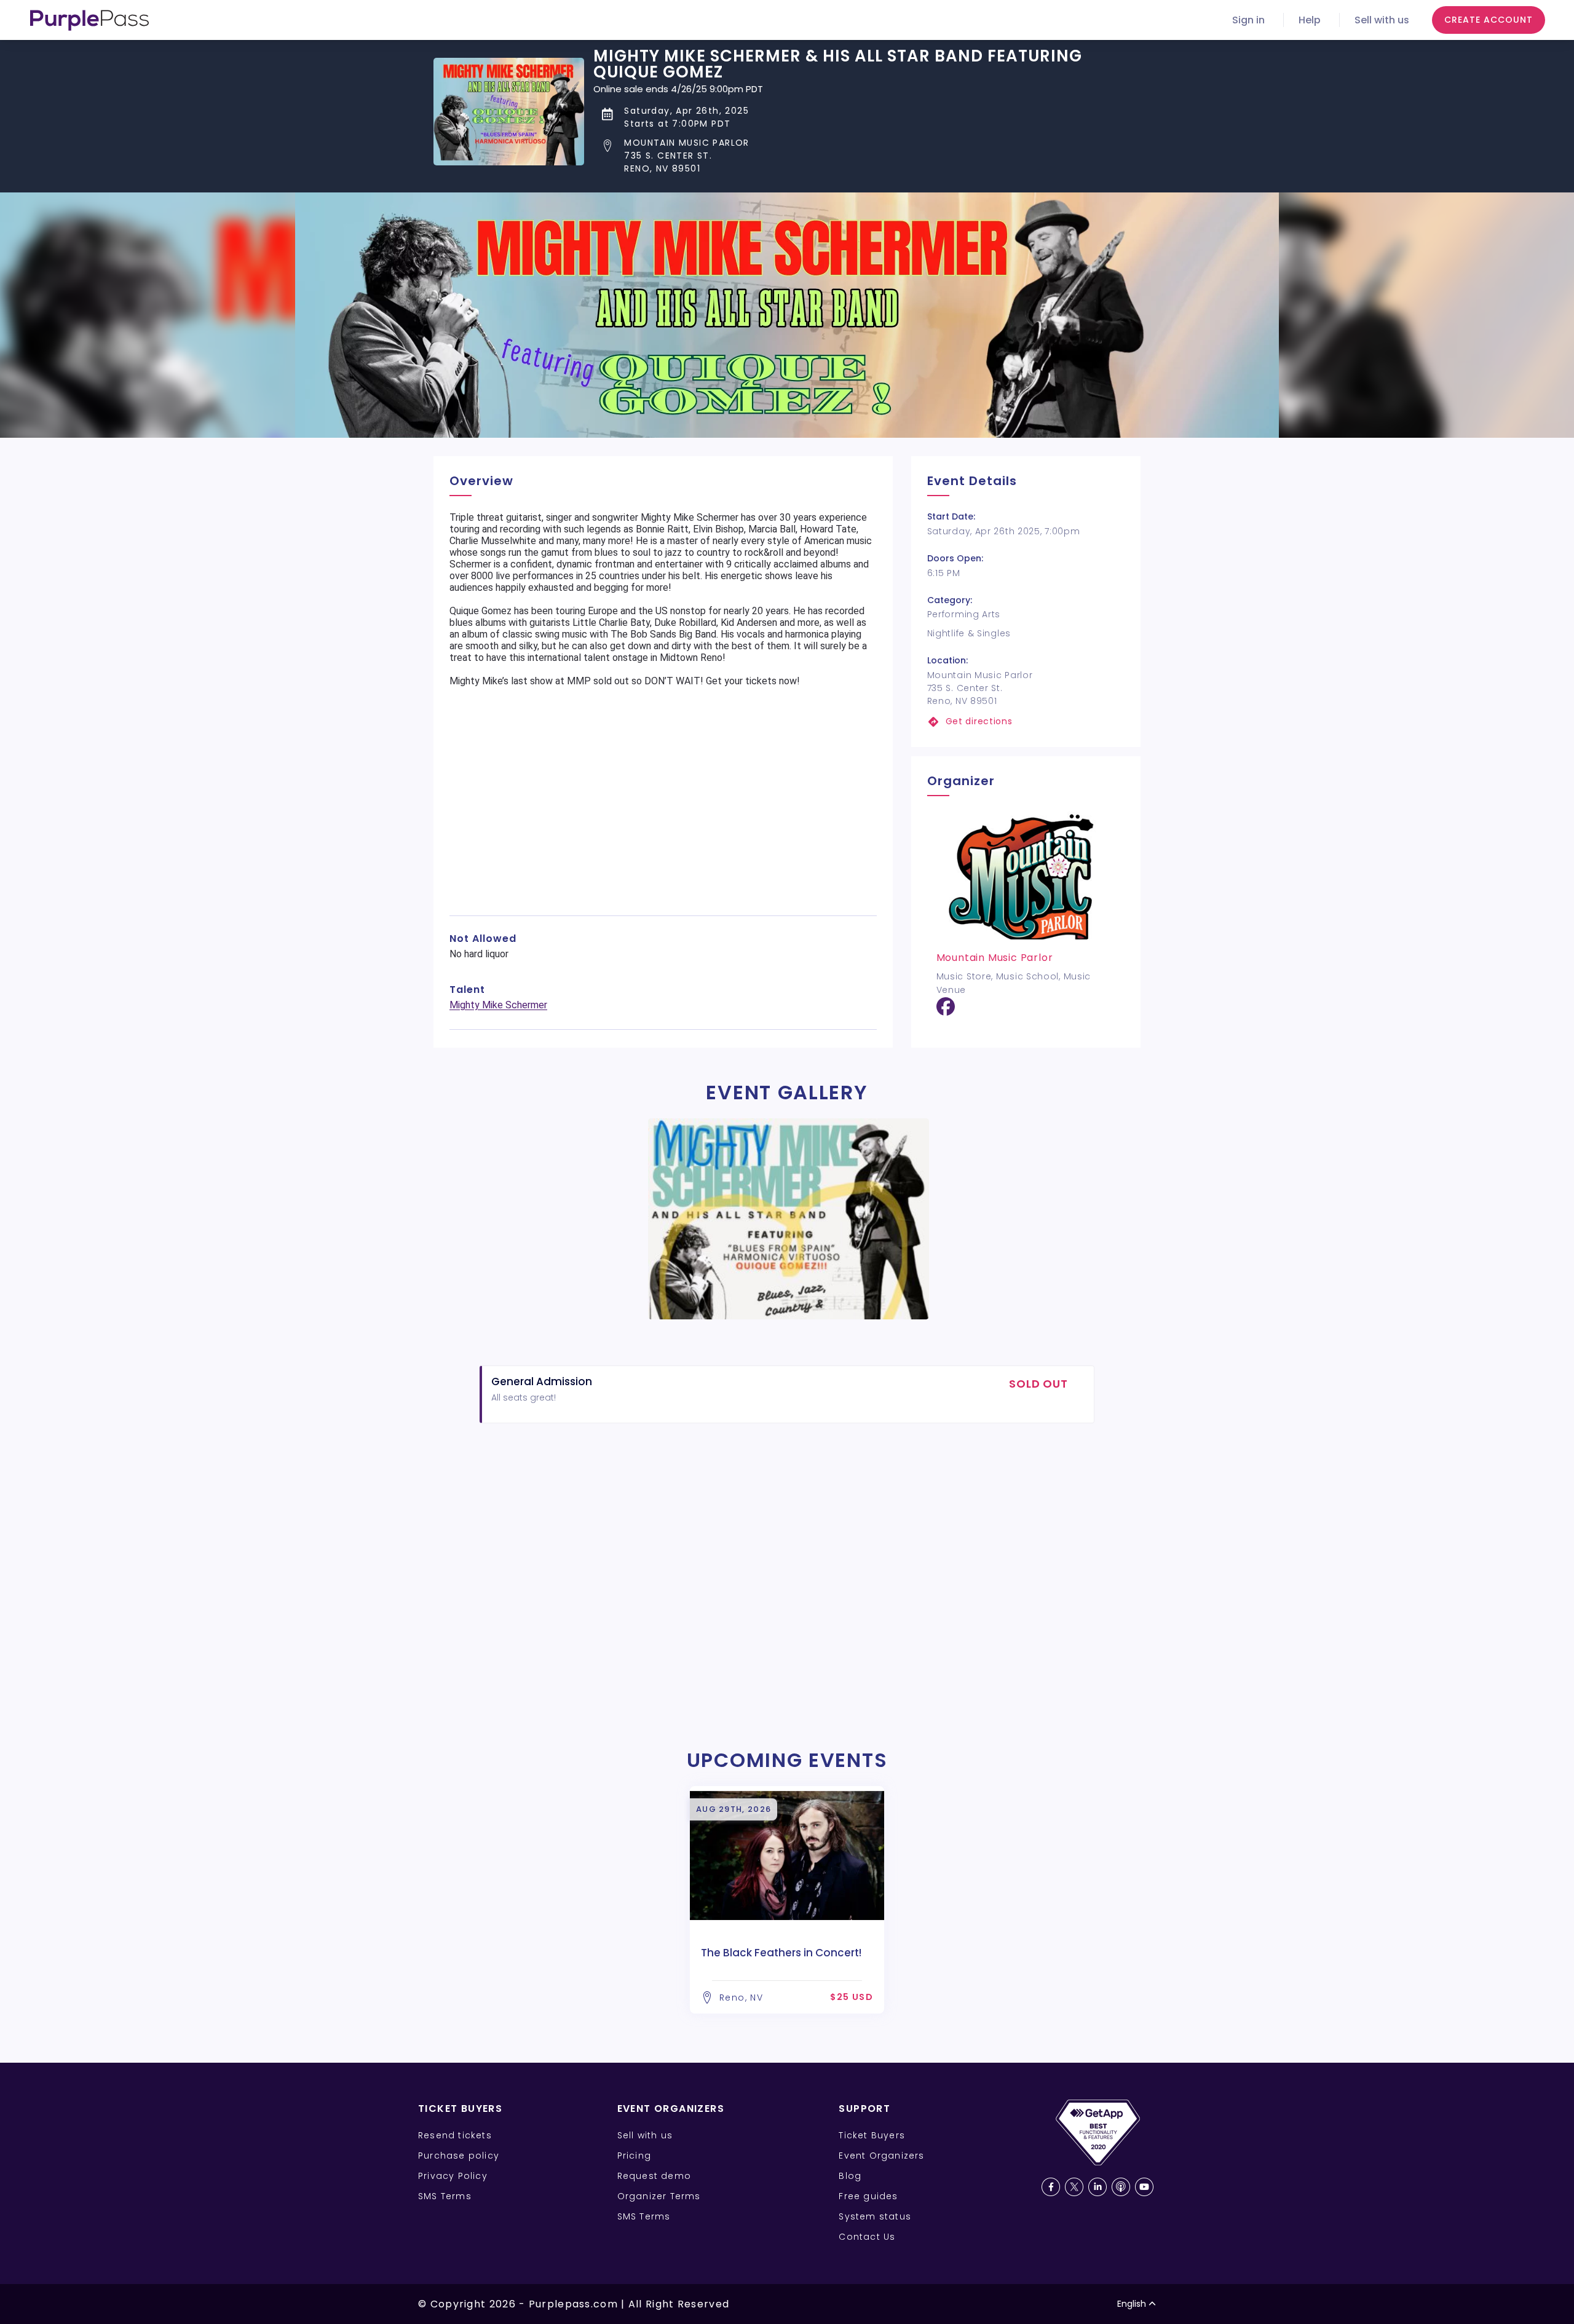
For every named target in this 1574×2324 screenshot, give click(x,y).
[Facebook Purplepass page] (1051, 2187)
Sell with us (1382, 20)
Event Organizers (881, 2156)
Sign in (1248, 20)
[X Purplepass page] (1074, 2187)
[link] (1026, 721)
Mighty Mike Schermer (498, 1005)
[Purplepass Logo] (89, 20)
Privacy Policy (453, 2176)
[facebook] (946, 1011)
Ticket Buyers (872, 2135)
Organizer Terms (659, 2196)
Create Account (1489, 20)
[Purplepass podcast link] (1121, 2187)
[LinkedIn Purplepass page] (1097, 2187)
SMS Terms (445, 2196)
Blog (850, 2176)
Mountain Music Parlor (995, 958)
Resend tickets (455, 2135)
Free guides (868, 2196)
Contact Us (867, 2237)
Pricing (634, 2156)
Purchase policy (459, 2156)
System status (875, 2216)
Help (1310, 20)
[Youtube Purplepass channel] (1144, 2187)
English (1132, 2304)
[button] (867, 156)
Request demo (654, 2176)
